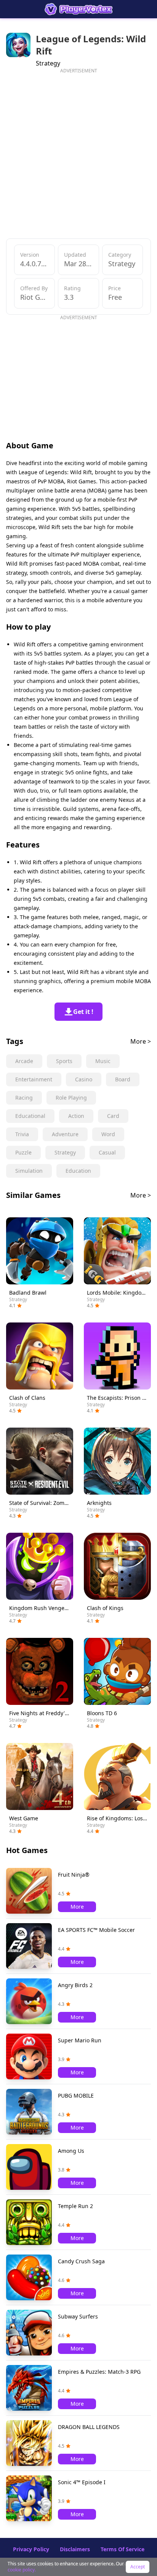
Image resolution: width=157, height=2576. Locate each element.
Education (78, 1171)
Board (123, 1079)
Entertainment (34, 1079)
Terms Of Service (123, 2549)
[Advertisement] (78, 152)
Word (108, 1134)
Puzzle (23, 1152)
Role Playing (71, 1098)
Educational (30, 1116)
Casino (84, 1079)
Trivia (22, 1134)
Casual (107, 1152)
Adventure (65, 1134)
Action (76, 1116)
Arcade (24, 1061)
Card (113, 1116)
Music (103, 1061)
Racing (24, 1098)
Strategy (65, 1152)
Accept (138, 2567)
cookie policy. (22, 2570)
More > (141, 1041)
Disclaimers (75, 2549)
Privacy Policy (31, 2549)
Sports (64, 1061)
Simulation (29, 1171)
